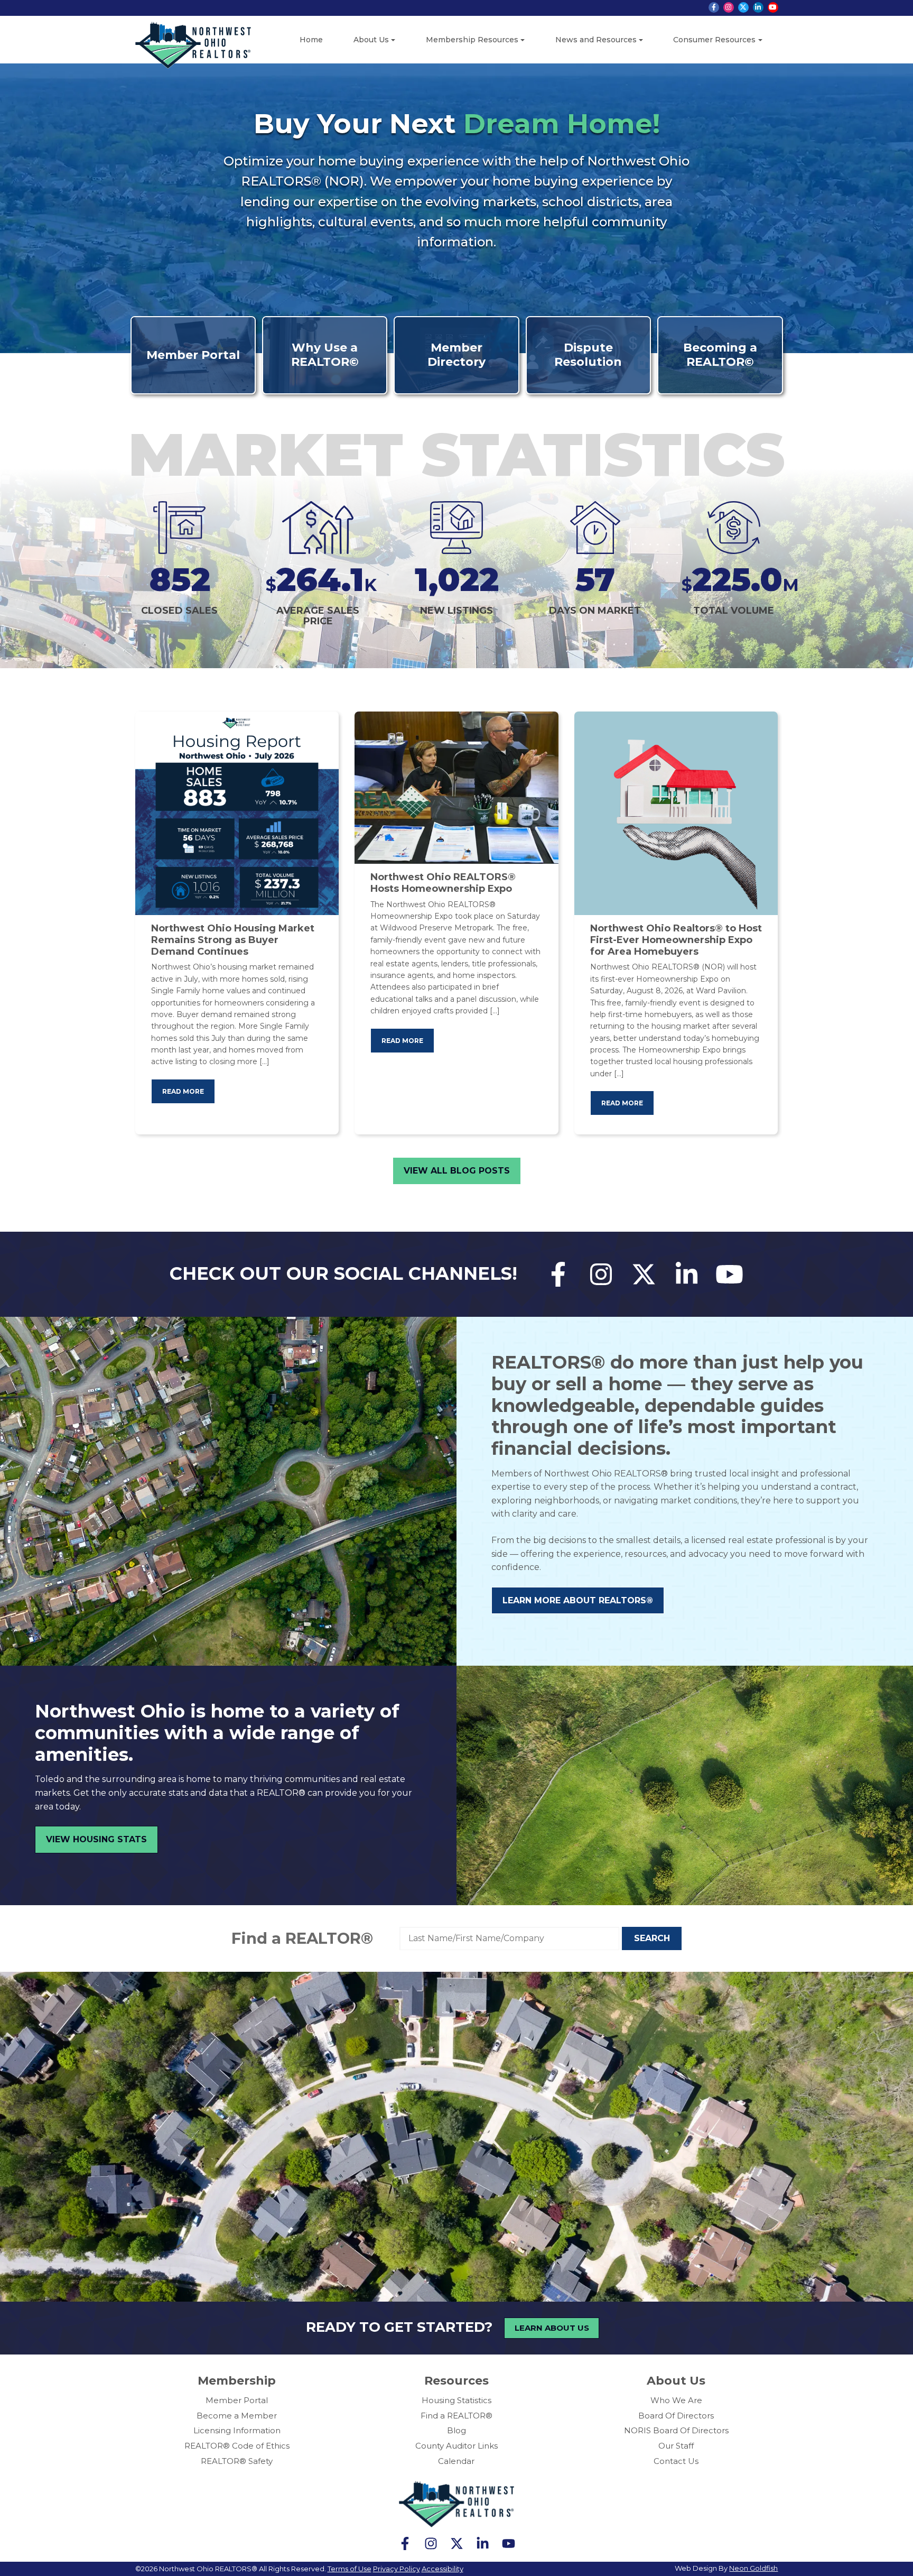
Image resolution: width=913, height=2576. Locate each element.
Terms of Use (350, 2569)
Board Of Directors (676, 2416)
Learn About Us (552, 2328)
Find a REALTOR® (302, 1938)
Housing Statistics (456, 2400)
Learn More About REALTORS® (578, 1600)
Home (311, 40)
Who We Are (676, 2400)
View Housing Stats (96, 1839)
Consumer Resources (714, 40)
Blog (456, 2430)
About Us (371, 40)
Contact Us (676, 2461)
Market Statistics (456, 454)
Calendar (456, 2461)
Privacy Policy (397, 2569)
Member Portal (237, 2400)
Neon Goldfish (753, 2568)
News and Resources (596, 40)
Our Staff (676, 2446)
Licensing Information (237, 2430)
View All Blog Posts (457, 1171)
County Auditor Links (456, 2446)
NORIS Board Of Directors (676, 2430)
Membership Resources (472, 40)
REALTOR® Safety (237, 2461)
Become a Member (237, 2416)
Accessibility (442, 2569)
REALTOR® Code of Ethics (237, 2446)
